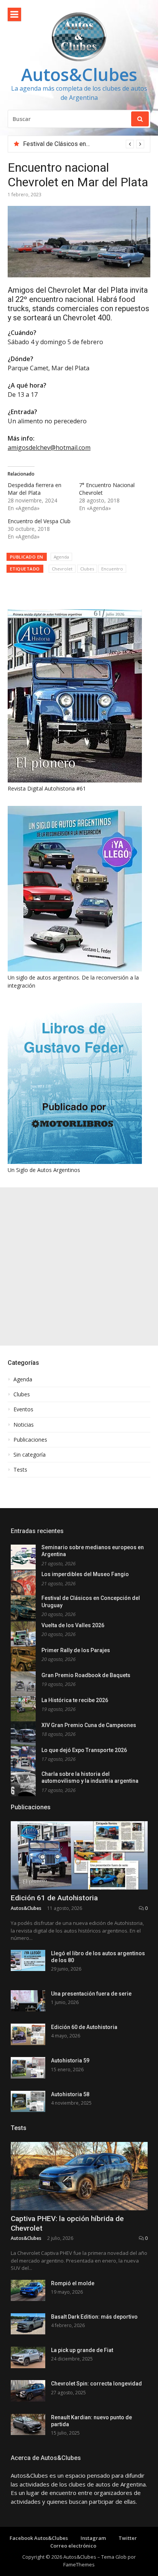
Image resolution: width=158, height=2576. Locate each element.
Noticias (24, 1425)
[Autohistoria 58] (28, 2101)
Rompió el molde (73, 2283)
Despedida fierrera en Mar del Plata (35, 489)
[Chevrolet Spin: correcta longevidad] (28, 2391)
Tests (20, 1470)
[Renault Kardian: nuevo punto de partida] (28, 2424)
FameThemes (79, 2564)
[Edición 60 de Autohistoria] (28, 2034)
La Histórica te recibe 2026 (75, 1700)
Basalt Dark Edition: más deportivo (94, 2317)
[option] (84, 144)
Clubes (87, 569)
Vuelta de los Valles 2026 (58, 144)
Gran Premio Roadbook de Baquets (86, 1675)
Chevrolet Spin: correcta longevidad (96, 2384)
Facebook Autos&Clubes (39, 2538)
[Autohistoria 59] (28, 2068)
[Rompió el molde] (28, 2290)
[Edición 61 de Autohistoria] (79, 1856)
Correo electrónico (73, 2546)
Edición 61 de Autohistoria (54, 1898)
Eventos (23, 1409)
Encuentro (112, 569)
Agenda (61, 557)
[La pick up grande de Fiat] (28, 2357)
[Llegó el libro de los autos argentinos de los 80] (28, 1960)
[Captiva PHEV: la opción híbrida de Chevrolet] (79, 2176)
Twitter (128, 2538)
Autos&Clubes (79, 74)
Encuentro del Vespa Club (39, 521)
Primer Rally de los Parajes (76, 1650)
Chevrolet (62, 569)
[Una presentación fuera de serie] (28, 2001)
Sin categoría (30, 1455)
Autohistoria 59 (70, 2060)
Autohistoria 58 (70, 2094)
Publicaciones (30, 1440)
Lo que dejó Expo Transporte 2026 (84, 1750)
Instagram (93, 2538)
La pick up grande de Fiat (82, 2350)
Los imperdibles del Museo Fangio (85, 1574)
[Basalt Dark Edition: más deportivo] (28, 2324)
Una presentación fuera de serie (91, 1994)
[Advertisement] (79, 1266)
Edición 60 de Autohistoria (84, 2027)
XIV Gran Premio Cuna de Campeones (89, 1725)
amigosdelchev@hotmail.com (49, 448)
